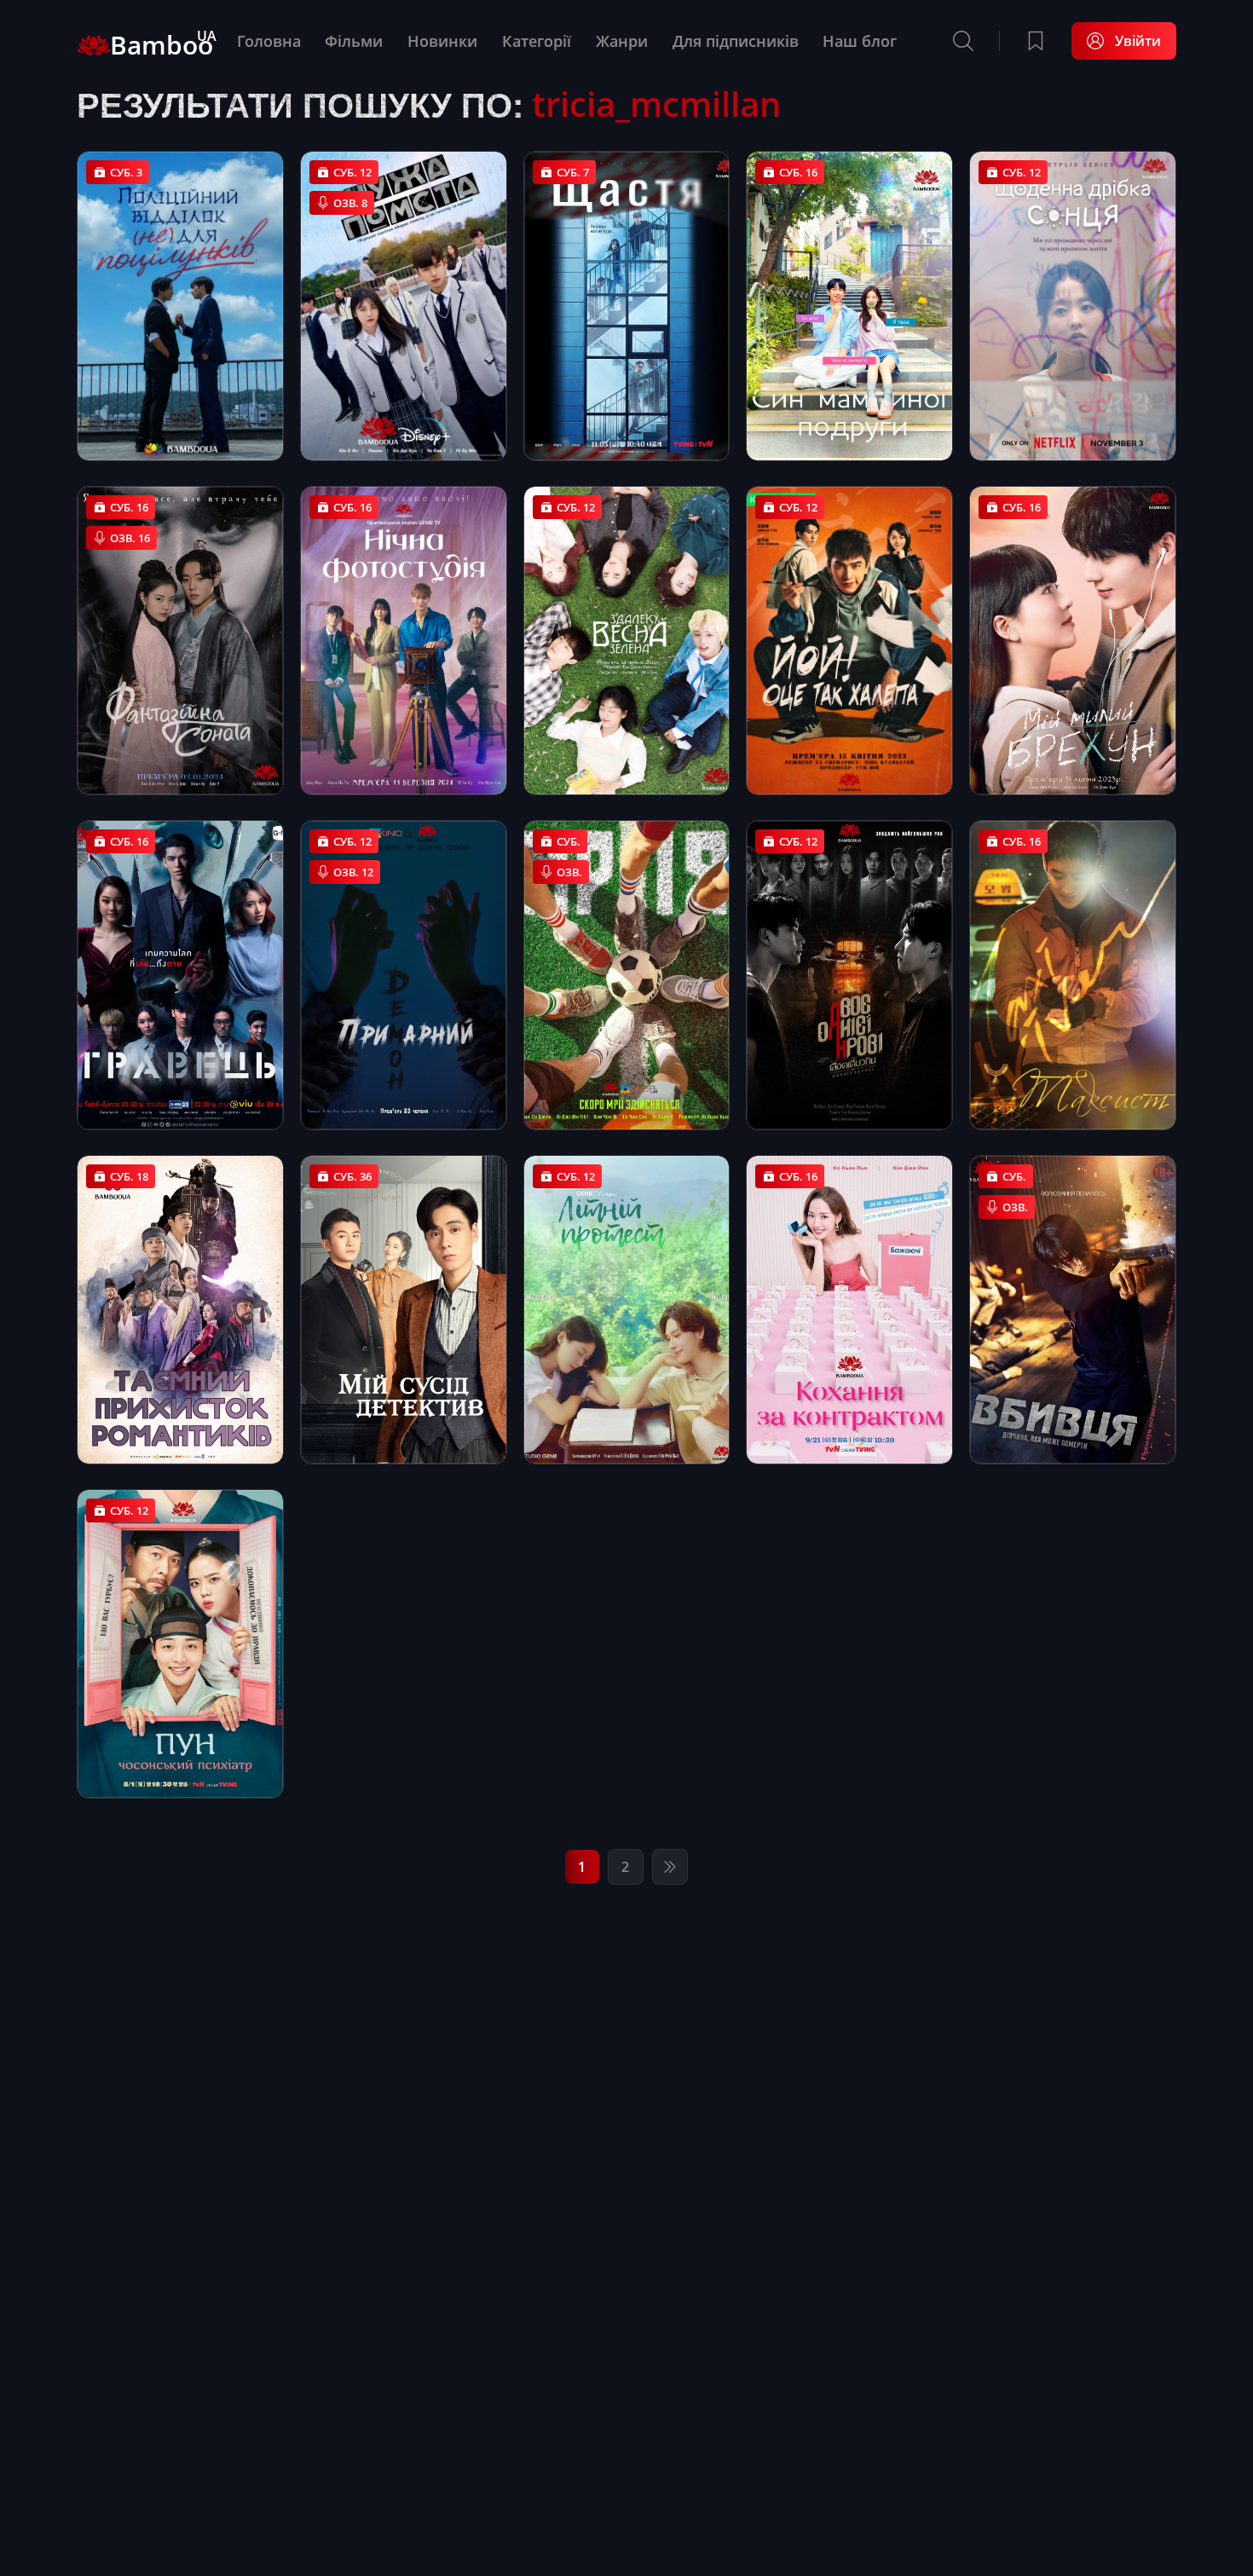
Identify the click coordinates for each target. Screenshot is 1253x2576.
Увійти (1138, 41)
